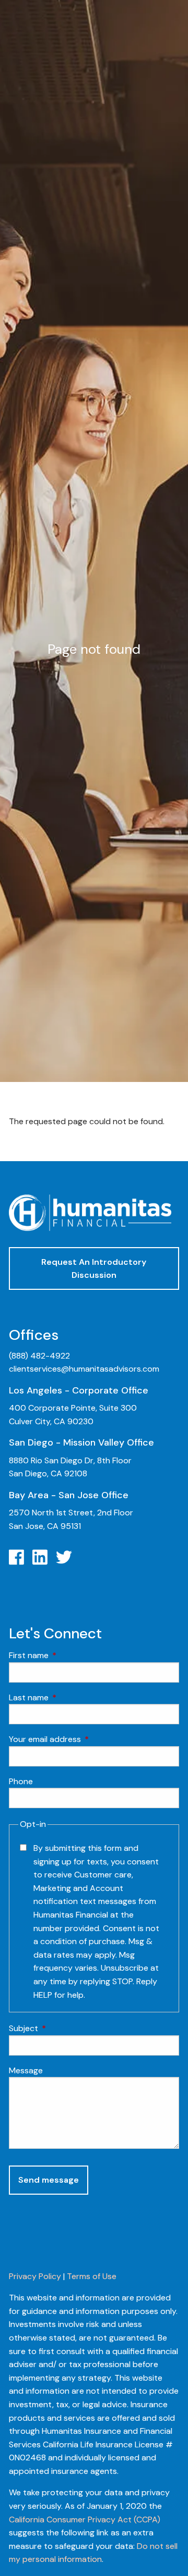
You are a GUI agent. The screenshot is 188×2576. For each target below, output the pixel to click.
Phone (21, 1781)
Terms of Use (92, 2276)
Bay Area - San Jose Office (69, 1495)
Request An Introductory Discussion (94, 1269)
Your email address (85, 1739)
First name (69, 1655)
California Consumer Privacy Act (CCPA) (85, 2519)
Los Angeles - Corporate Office (79, 1390)
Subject (63, 2028)
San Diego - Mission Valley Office (81, 1442)
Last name (69, 1697)
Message (26, 2070)
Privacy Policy (35, 2276)
